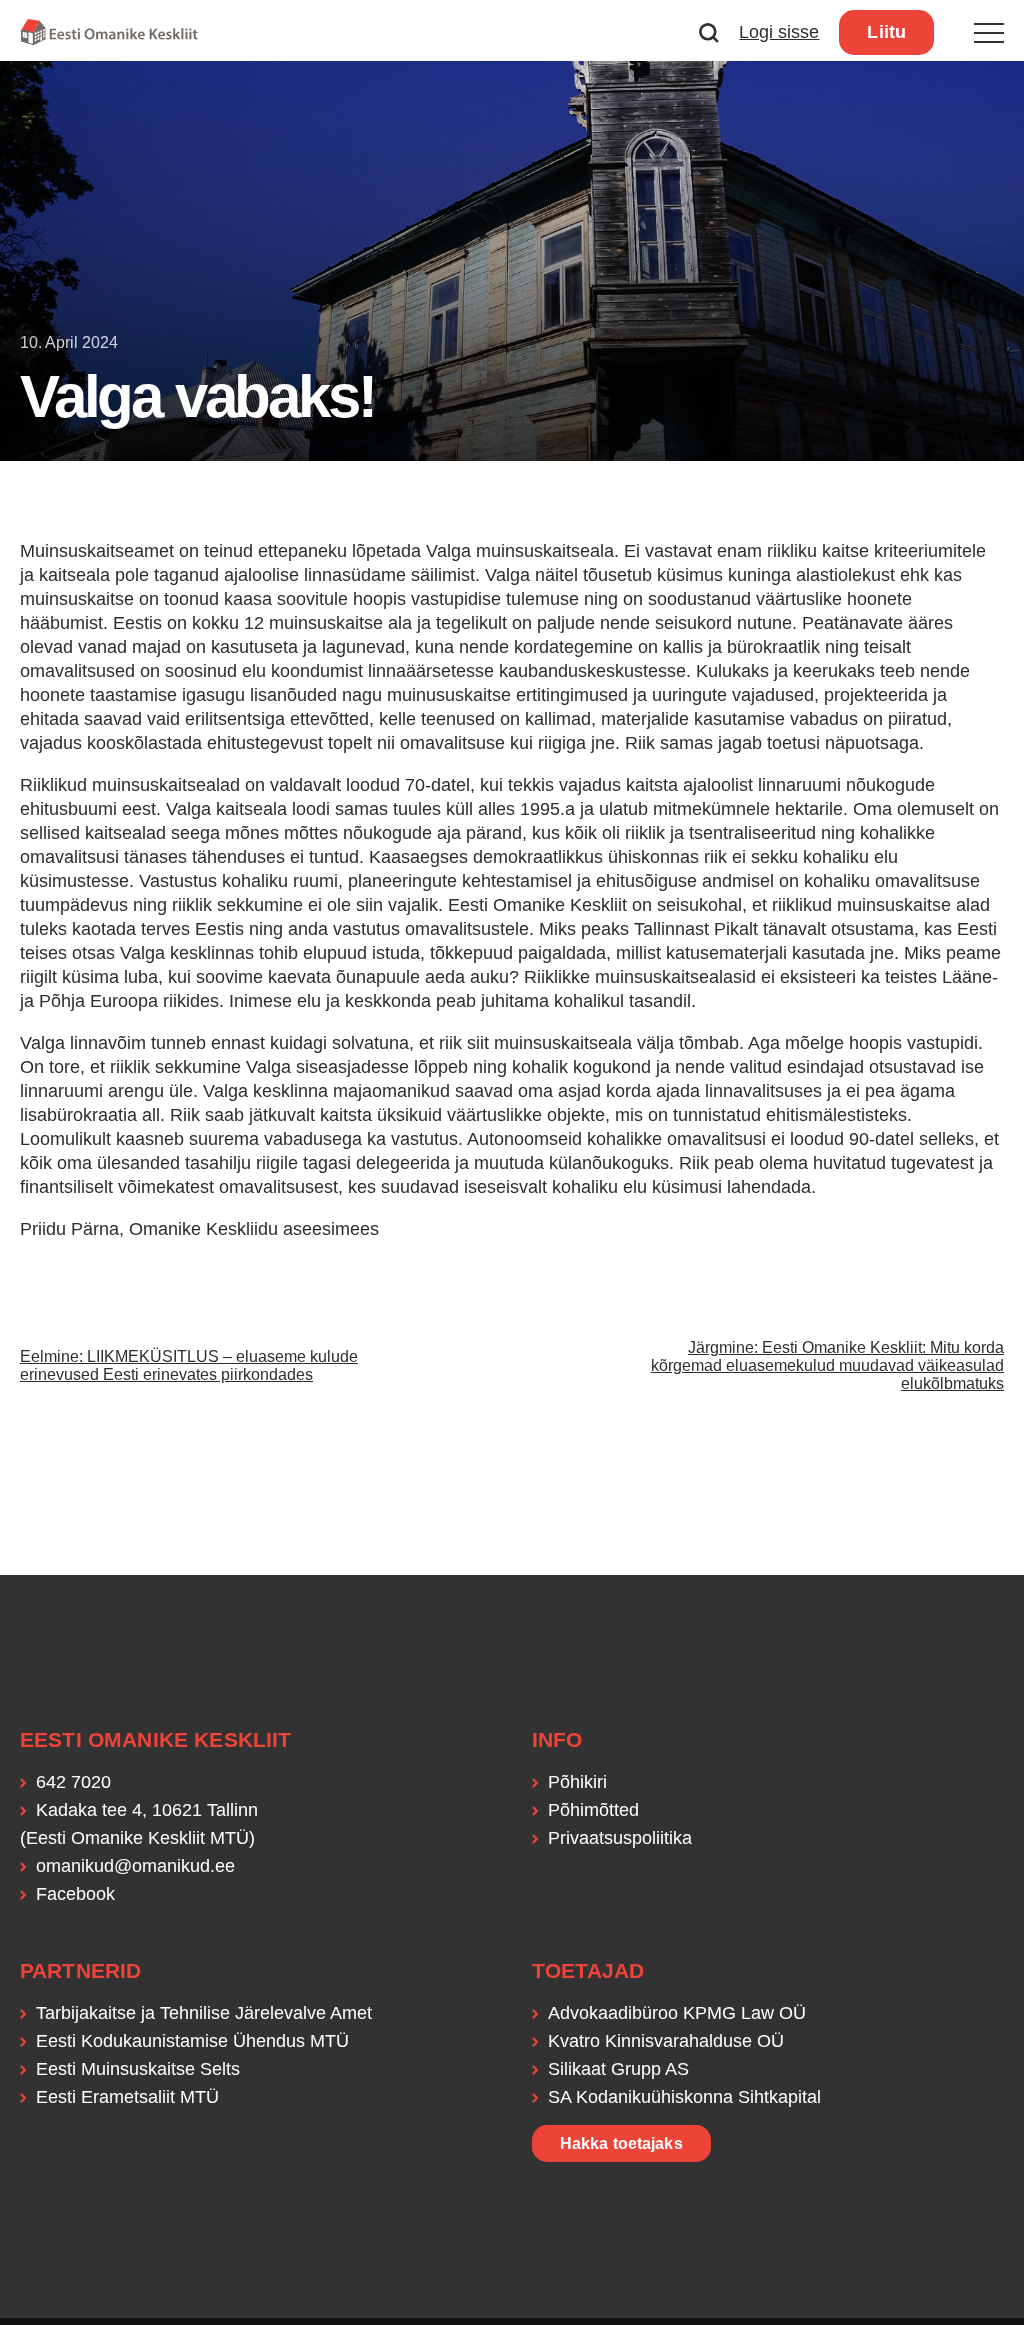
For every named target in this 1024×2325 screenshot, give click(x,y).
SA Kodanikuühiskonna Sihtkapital (684, 2097)
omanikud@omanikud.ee (135, 1866)
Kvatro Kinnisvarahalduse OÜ (666, 2041)
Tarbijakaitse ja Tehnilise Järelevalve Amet (204, 2013)
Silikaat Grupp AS (618, 2069)
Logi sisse (779, 32)
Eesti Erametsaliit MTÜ (127, 2097)
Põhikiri (577, 1782)
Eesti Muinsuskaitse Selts (138, 2069)
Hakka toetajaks (621, 2143)
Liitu (886, 32)
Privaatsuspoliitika (620, 1838)
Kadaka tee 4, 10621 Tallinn (147, 1810)
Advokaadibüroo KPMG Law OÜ (677, 2013)
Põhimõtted (593, 1810)
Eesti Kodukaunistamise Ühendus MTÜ (192, 2041)
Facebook (75, 1894)
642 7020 (73, 1782)
